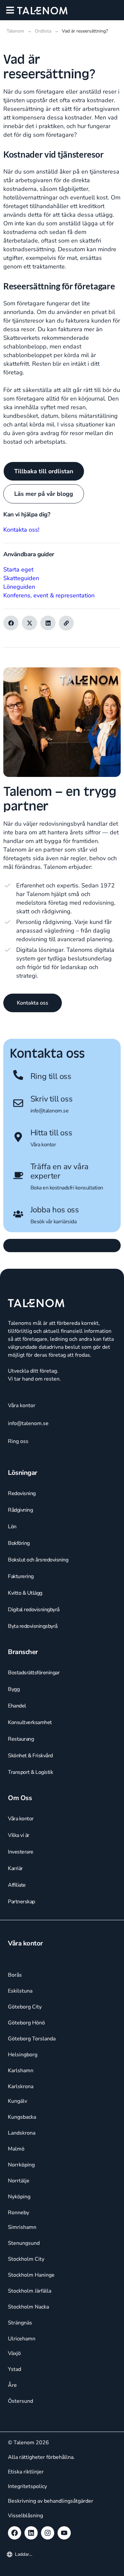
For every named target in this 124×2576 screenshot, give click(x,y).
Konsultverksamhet (30, 1722)
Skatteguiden (21, 578)
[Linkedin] (31, 2533)
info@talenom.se (50, 1111)
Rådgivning (20, 1510)
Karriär (15, 1868)
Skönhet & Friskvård (30, 1756)
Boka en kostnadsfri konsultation (67, 1188)
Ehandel (17, 1706)
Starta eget (18, 569)
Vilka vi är (19, 1835)
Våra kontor (43, 1145)
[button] (10, 10)
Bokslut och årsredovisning (38, 1560)
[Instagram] (48, 2533)
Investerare (21, 1852)
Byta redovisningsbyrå (33, 1626)
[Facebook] (15, 2533)
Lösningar (23, 1473)
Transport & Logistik (30, 1772)
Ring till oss (51, 1076)
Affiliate (17, 1885)
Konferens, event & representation (49, 595)
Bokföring (19, 1543)
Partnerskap (21, 1902)
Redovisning (22, 1493)
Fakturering (21, 1576)
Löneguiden (19, 587)
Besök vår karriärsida (54, 1222)
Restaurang (21, 1739)
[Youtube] (64, 2533)
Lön (12, 1527)
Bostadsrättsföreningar (34, 1673)
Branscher (23, 1652)
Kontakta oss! (21, 530)
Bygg (14, 1689)
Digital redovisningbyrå (34, 1610)
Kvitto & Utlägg (25, 1593)
